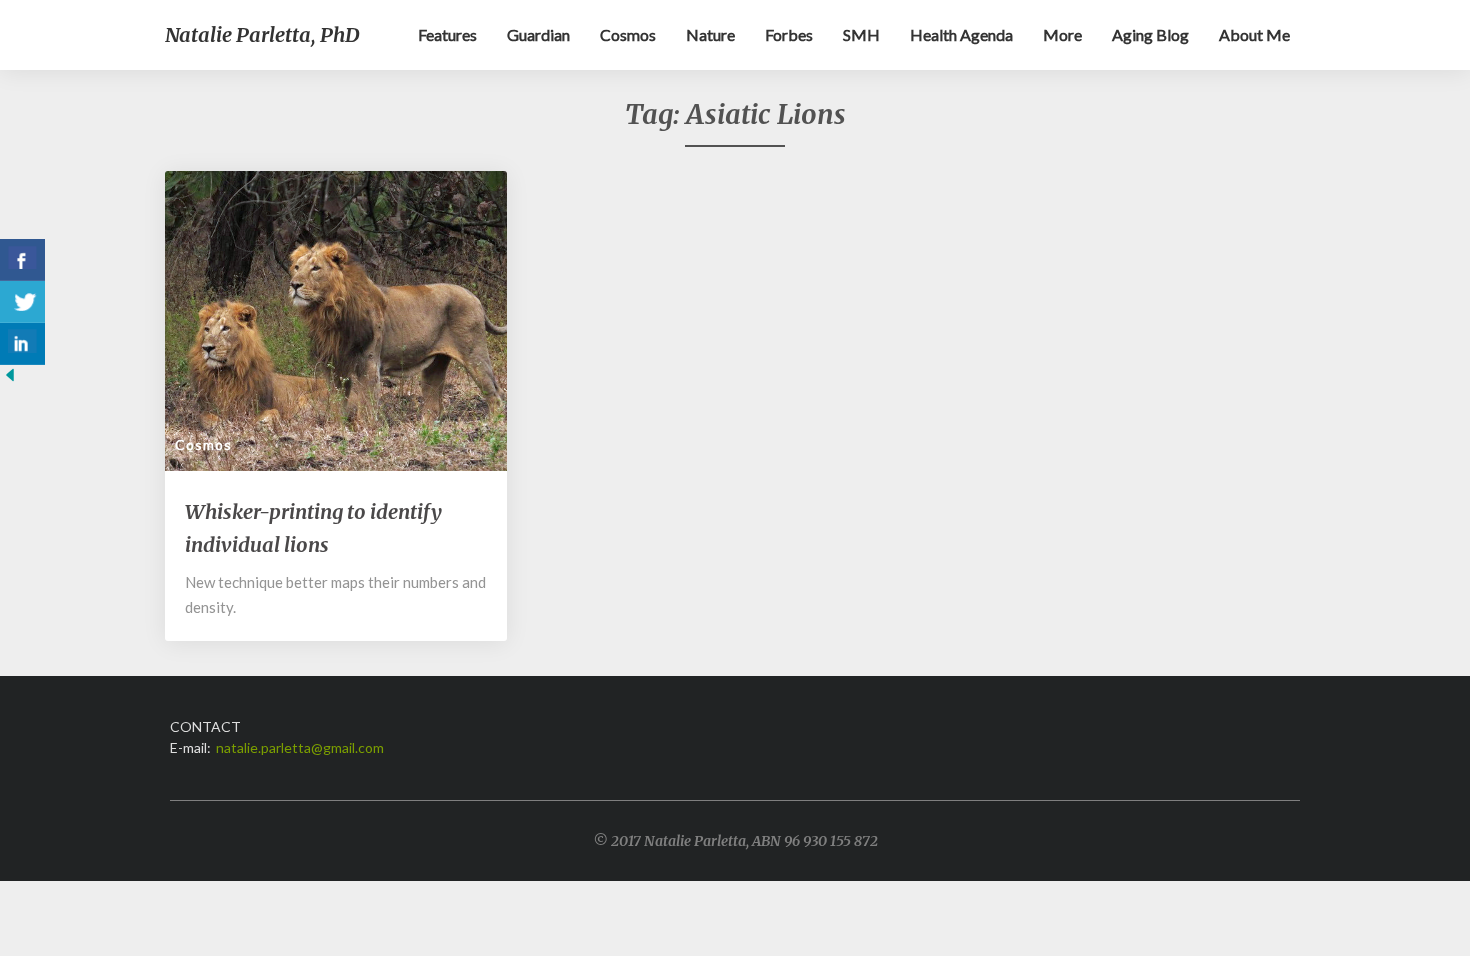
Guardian (538, 34)
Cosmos (628, 34)
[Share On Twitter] (22, 302)
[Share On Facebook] (22, 260)
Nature (710, 34)
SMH (861, 34)
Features (447, 34)
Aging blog (1150, 34)
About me (1254, 34)
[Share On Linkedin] (22, 344)
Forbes (789, 34)
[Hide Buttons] (10, 380)
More (1062, 34)
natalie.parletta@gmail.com (300, 747)
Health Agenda (961, 34)
